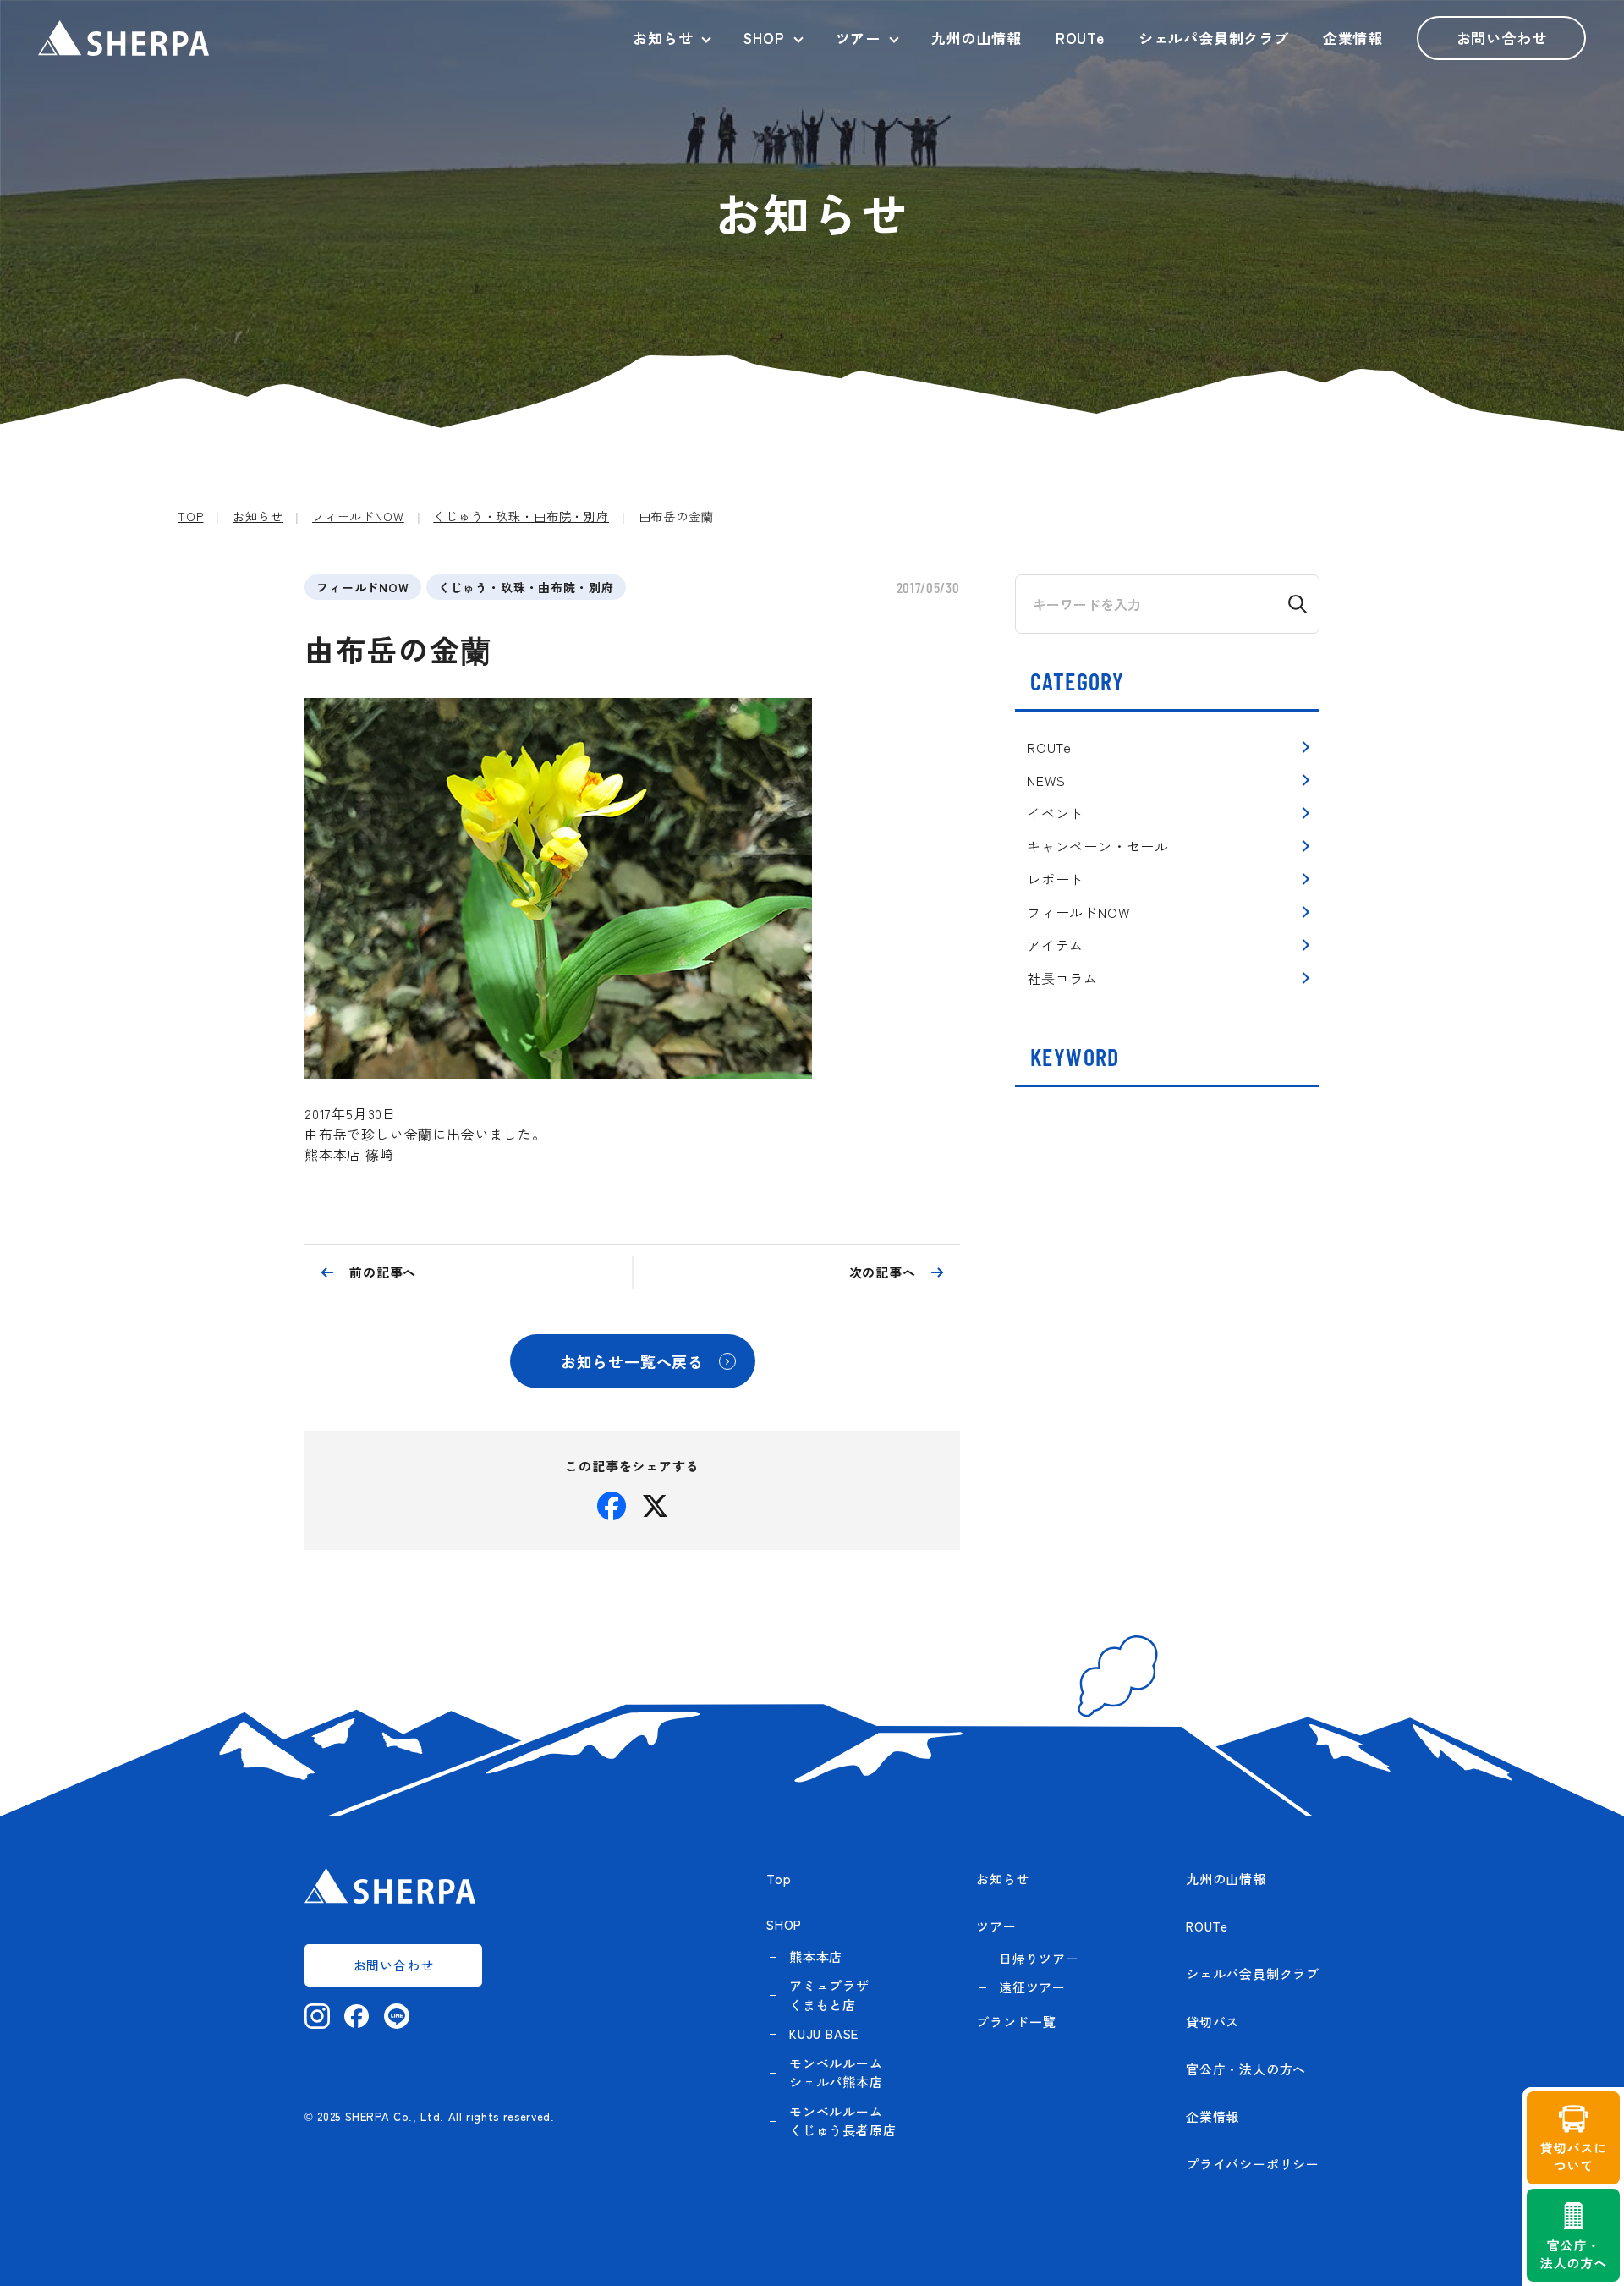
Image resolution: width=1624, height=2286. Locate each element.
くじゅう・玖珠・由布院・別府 (526, 587)
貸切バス (1213, 2022)
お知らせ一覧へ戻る (632, 1361)
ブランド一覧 (1016, 2022)
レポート (1055, 879)
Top (779, 1879)
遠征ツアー (1032, 1987)
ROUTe (1080, 38)
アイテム (1055, 945)
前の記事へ (383, 1272)
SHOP (764, 38)
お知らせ (663, 38)
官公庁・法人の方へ (1246, 2069)
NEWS (1046, 780)
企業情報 (1353, 38)
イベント (1055, 813)
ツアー (858, 38)
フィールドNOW (363, 587)
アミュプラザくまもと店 (829, 1995)
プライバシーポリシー (1253, 2164)
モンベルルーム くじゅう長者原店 (842, 2121)
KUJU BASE (824, 2033)
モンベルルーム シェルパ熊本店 (836, 2073)
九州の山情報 (977, 38)
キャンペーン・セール (1098, 846)
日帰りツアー (1039, 1958)
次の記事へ (883, 1272)
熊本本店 (816, 1956)
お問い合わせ (1502, 38)
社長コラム (1062, 978)
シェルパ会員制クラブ (1214, 38)
